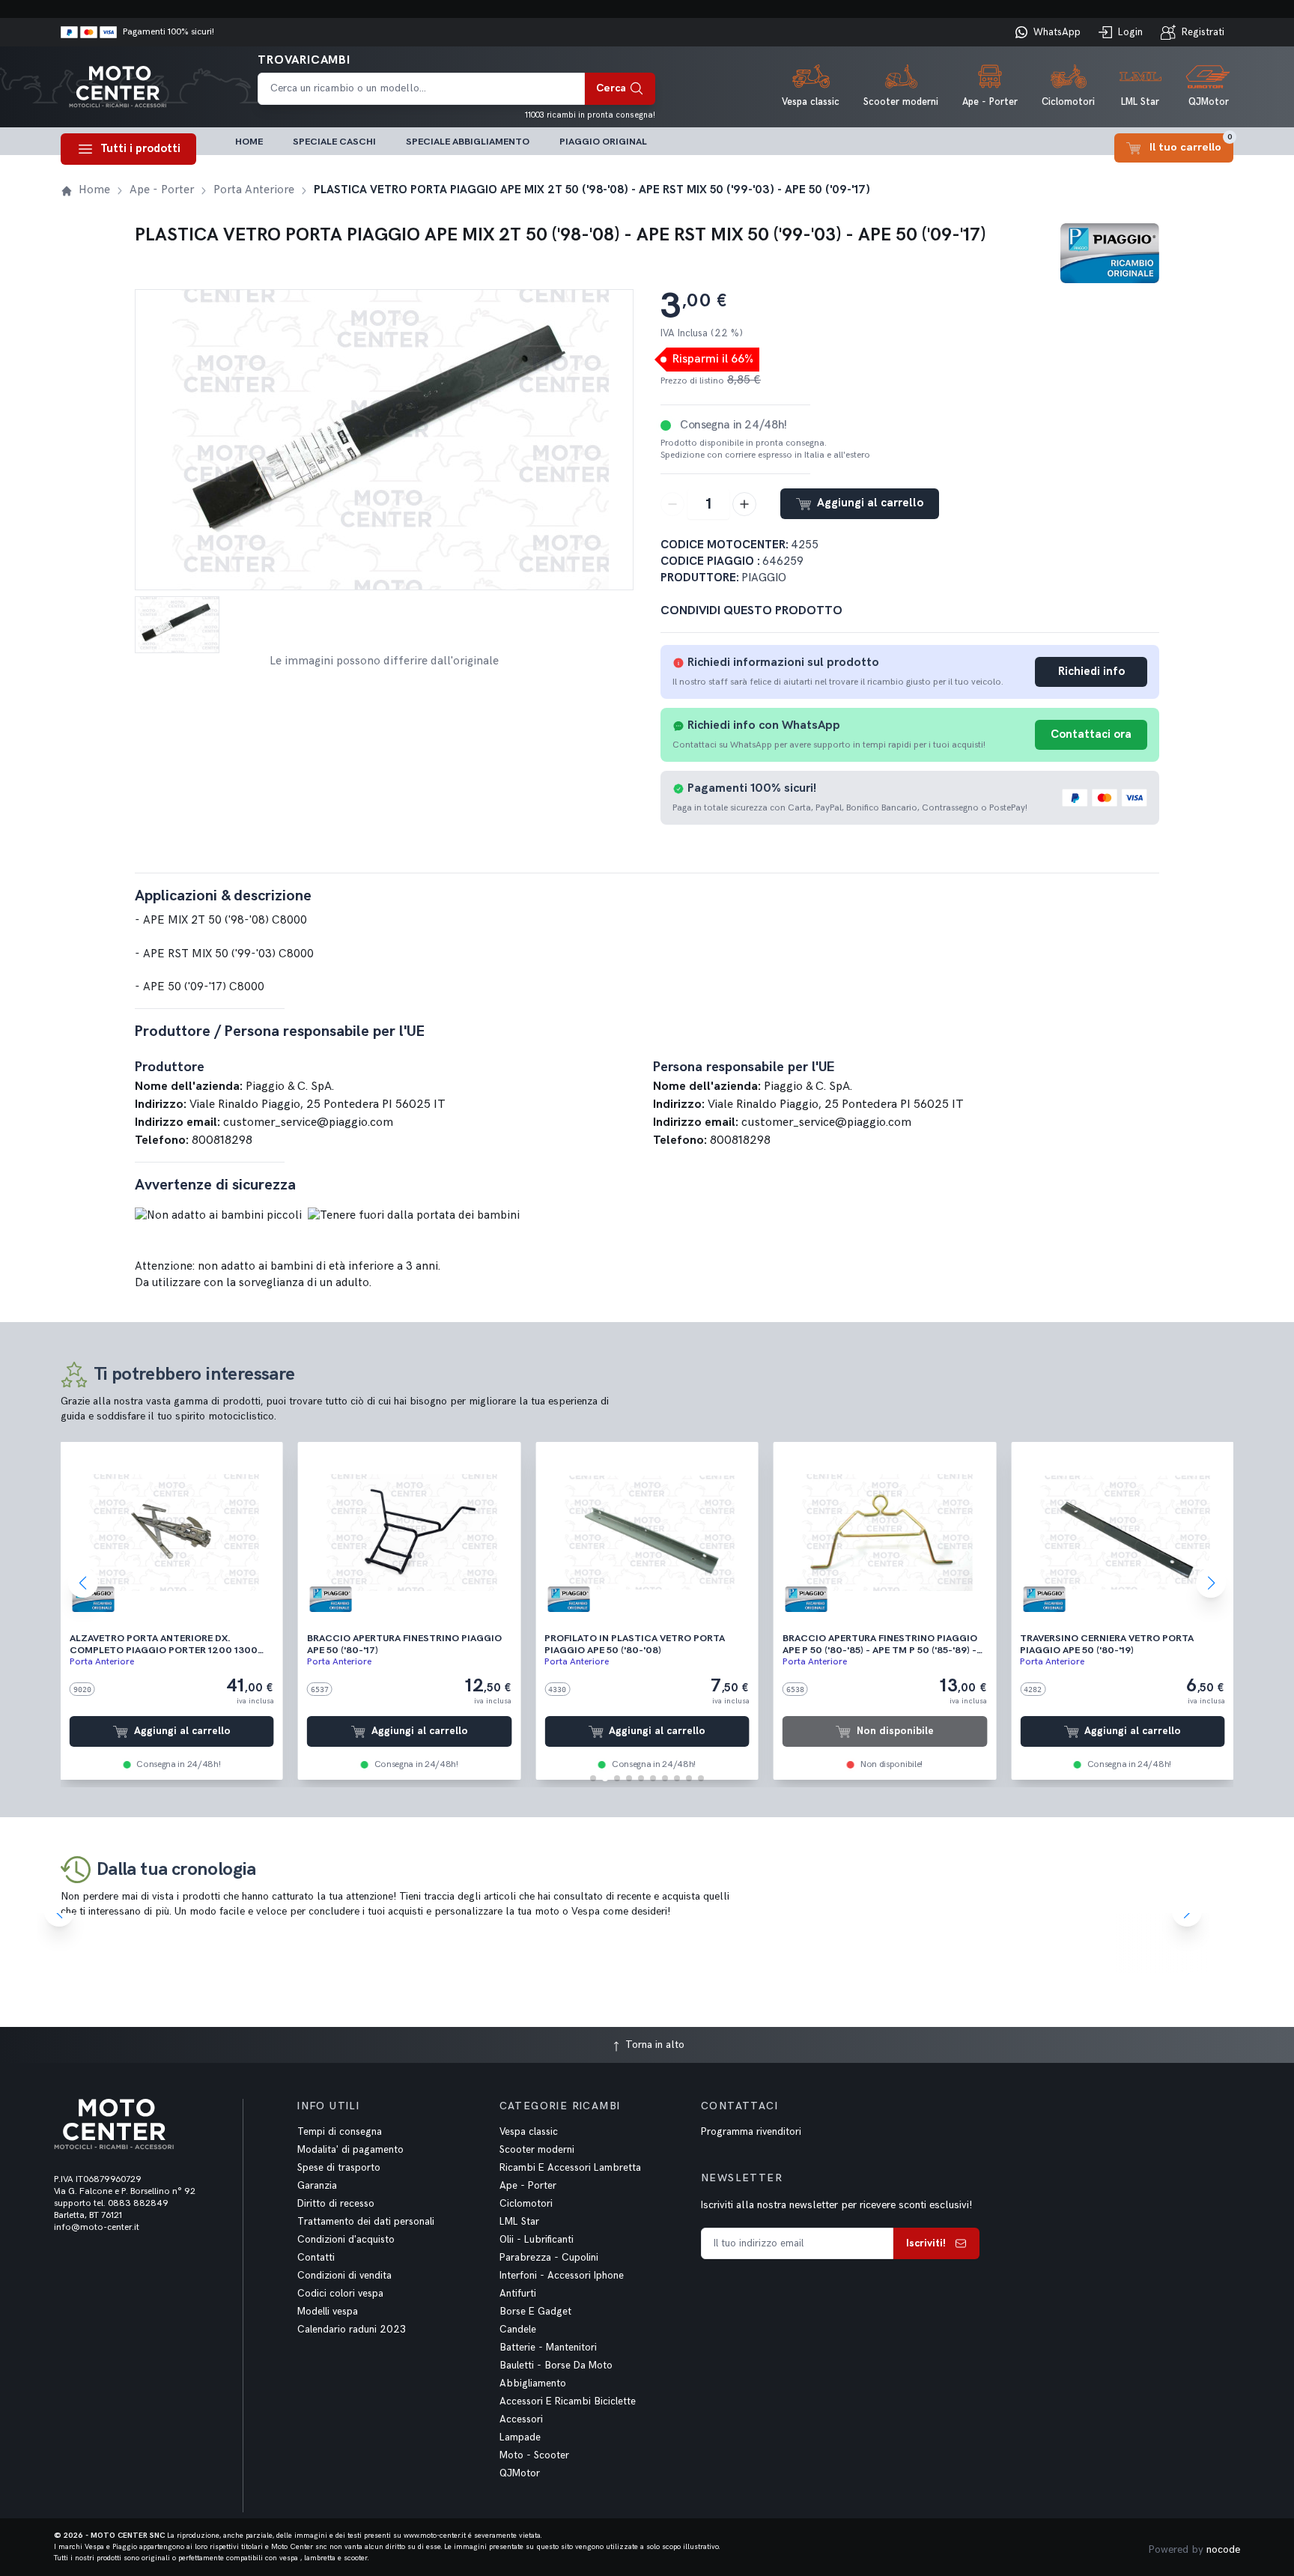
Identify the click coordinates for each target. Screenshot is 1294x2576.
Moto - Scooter (534, 2455)
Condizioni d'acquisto (346, 2240)
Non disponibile (895, 1731)
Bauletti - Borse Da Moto (556, 2366)
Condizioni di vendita (344, 2276)
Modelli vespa (328, 2312)
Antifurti (518, 2294)
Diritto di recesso (336, 2204)
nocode (1223, 2549)
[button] (593, 1778)
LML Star (519, 2222)
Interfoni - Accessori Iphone (562, 2276)
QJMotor (520, 2473)
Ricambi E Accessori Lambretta (570, 2168)
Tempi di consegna (340, 2132)
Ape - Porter (528, 2186)
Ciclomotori (526, 2204)
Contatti (316, 2258)
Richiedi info (1091, 672)
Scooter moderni (537, 2150)
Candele (518, 2330)
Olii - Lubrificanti (537, 2240)
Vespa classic (529, 2132)
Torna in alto (653, 2045)
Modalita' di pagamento (350, 2150)
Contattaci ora (1091, 734)
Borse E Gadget (535, 2312)
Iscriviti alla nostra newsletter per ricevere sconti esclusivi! (836, 2205)
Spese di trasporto (339, 2168)
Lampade (520, 2437)
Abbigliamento (533, 2383)
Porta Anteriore (102, 1662)
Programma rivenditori (751, 2132)
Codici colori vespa (340, 2294)
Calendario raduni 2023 (352, 2330)
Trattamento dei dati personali (366, 2222)
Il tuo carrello (1191, 143)
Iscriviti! (926, 2243)
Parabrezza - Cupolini (549, 2258)
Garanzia (317, 2186)
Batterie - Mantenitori (548, 2348)
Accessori (521, 2419)
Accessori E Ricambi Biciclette (568, 2401)
